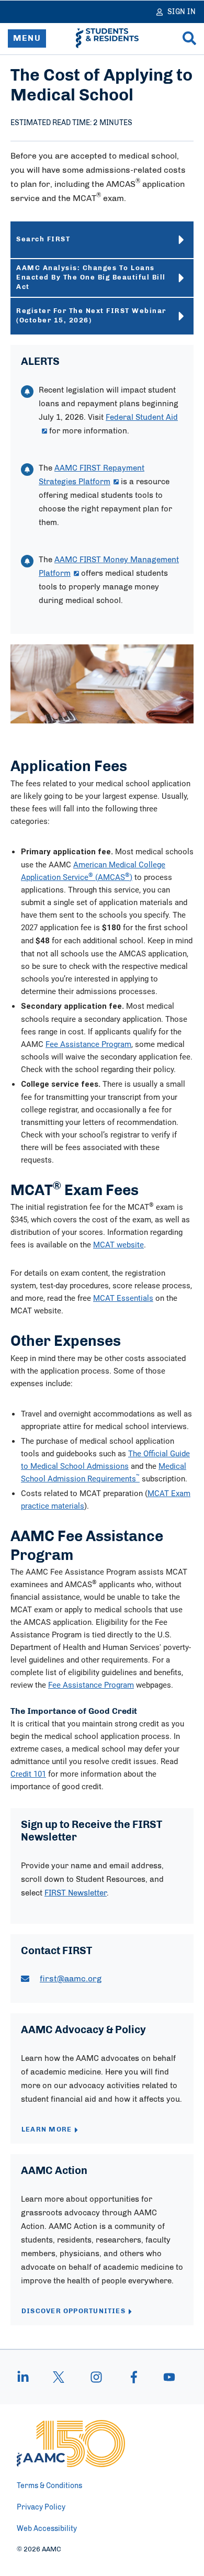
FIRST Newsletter (76, 1893)
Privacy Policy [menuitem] (41, 2507)
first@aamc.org (71, 1979)
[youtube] (164, 2377)
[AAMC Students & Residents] (107, 38)
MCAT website (118, 1244)
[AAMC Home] (71, 2444)
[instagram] (96, 2377)
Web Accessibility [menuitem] (47, 2529)
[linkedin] (28, 2377)
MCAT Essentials (123, 1298)
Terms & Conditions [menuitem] (49, 2486)
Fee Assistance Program (88, 1044)
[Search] (189, 38)
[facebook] (134, 2377)
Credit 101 (28, 1774)
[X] (59, 2377)
